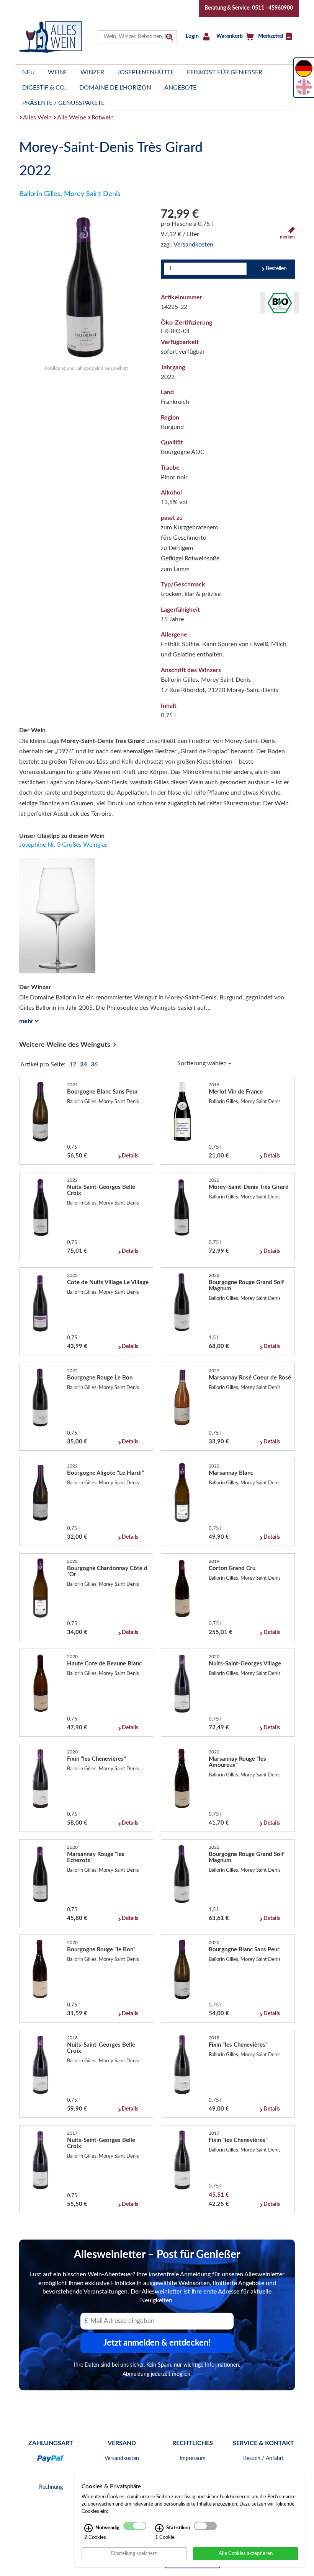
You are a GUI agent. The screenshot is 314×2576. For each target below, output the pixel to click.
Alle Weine (72, 118)
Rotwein (103, 118)
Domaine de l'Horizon (115, 88)
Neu (29, 72)
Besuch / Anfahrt (263, 2458)
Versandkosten (193, 245)
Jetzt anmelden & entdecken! (157, 2343)
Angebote (180, 88)
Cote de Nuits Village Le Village (108, 1282)
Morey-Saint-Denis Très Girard (249, 1187)
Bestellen (276, 269)
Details (130, 1156)
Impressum (193, 2458)
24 (84, 1064)
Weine (58, 72)
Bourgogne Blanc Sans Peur (102, 1092)
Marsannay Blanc (231, 1473)
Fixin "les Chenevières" (96, 1759)
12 (74, 1064)
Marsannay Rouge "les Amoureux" (237, 1762)
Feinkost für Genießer (225, 72)
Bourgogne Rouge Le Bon (100, 1378)
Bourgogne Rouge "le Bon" (101, 1950)
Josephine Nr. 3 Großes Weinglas (63, 845)
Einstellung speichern (134, 2553)
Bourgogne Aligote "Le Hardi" (105, 1473)
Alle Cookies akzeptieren (246, 2553)
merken (287, 237)
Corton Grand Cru (232, 1568)
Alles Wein (37, 118)
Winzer (92, 72)
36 (94, 1064)
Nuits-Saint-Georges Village (245, 1664)
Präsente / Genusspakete (63, 103)
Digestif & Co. (44, 88)
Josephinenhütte (146, 72)
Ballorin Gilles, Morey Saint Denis (70, 194)
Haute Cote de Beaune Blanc (104, 1664)
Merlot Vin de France (236, 1092)
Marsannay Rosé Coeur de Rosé (250, 1378)
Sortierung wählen (203, 1063)
